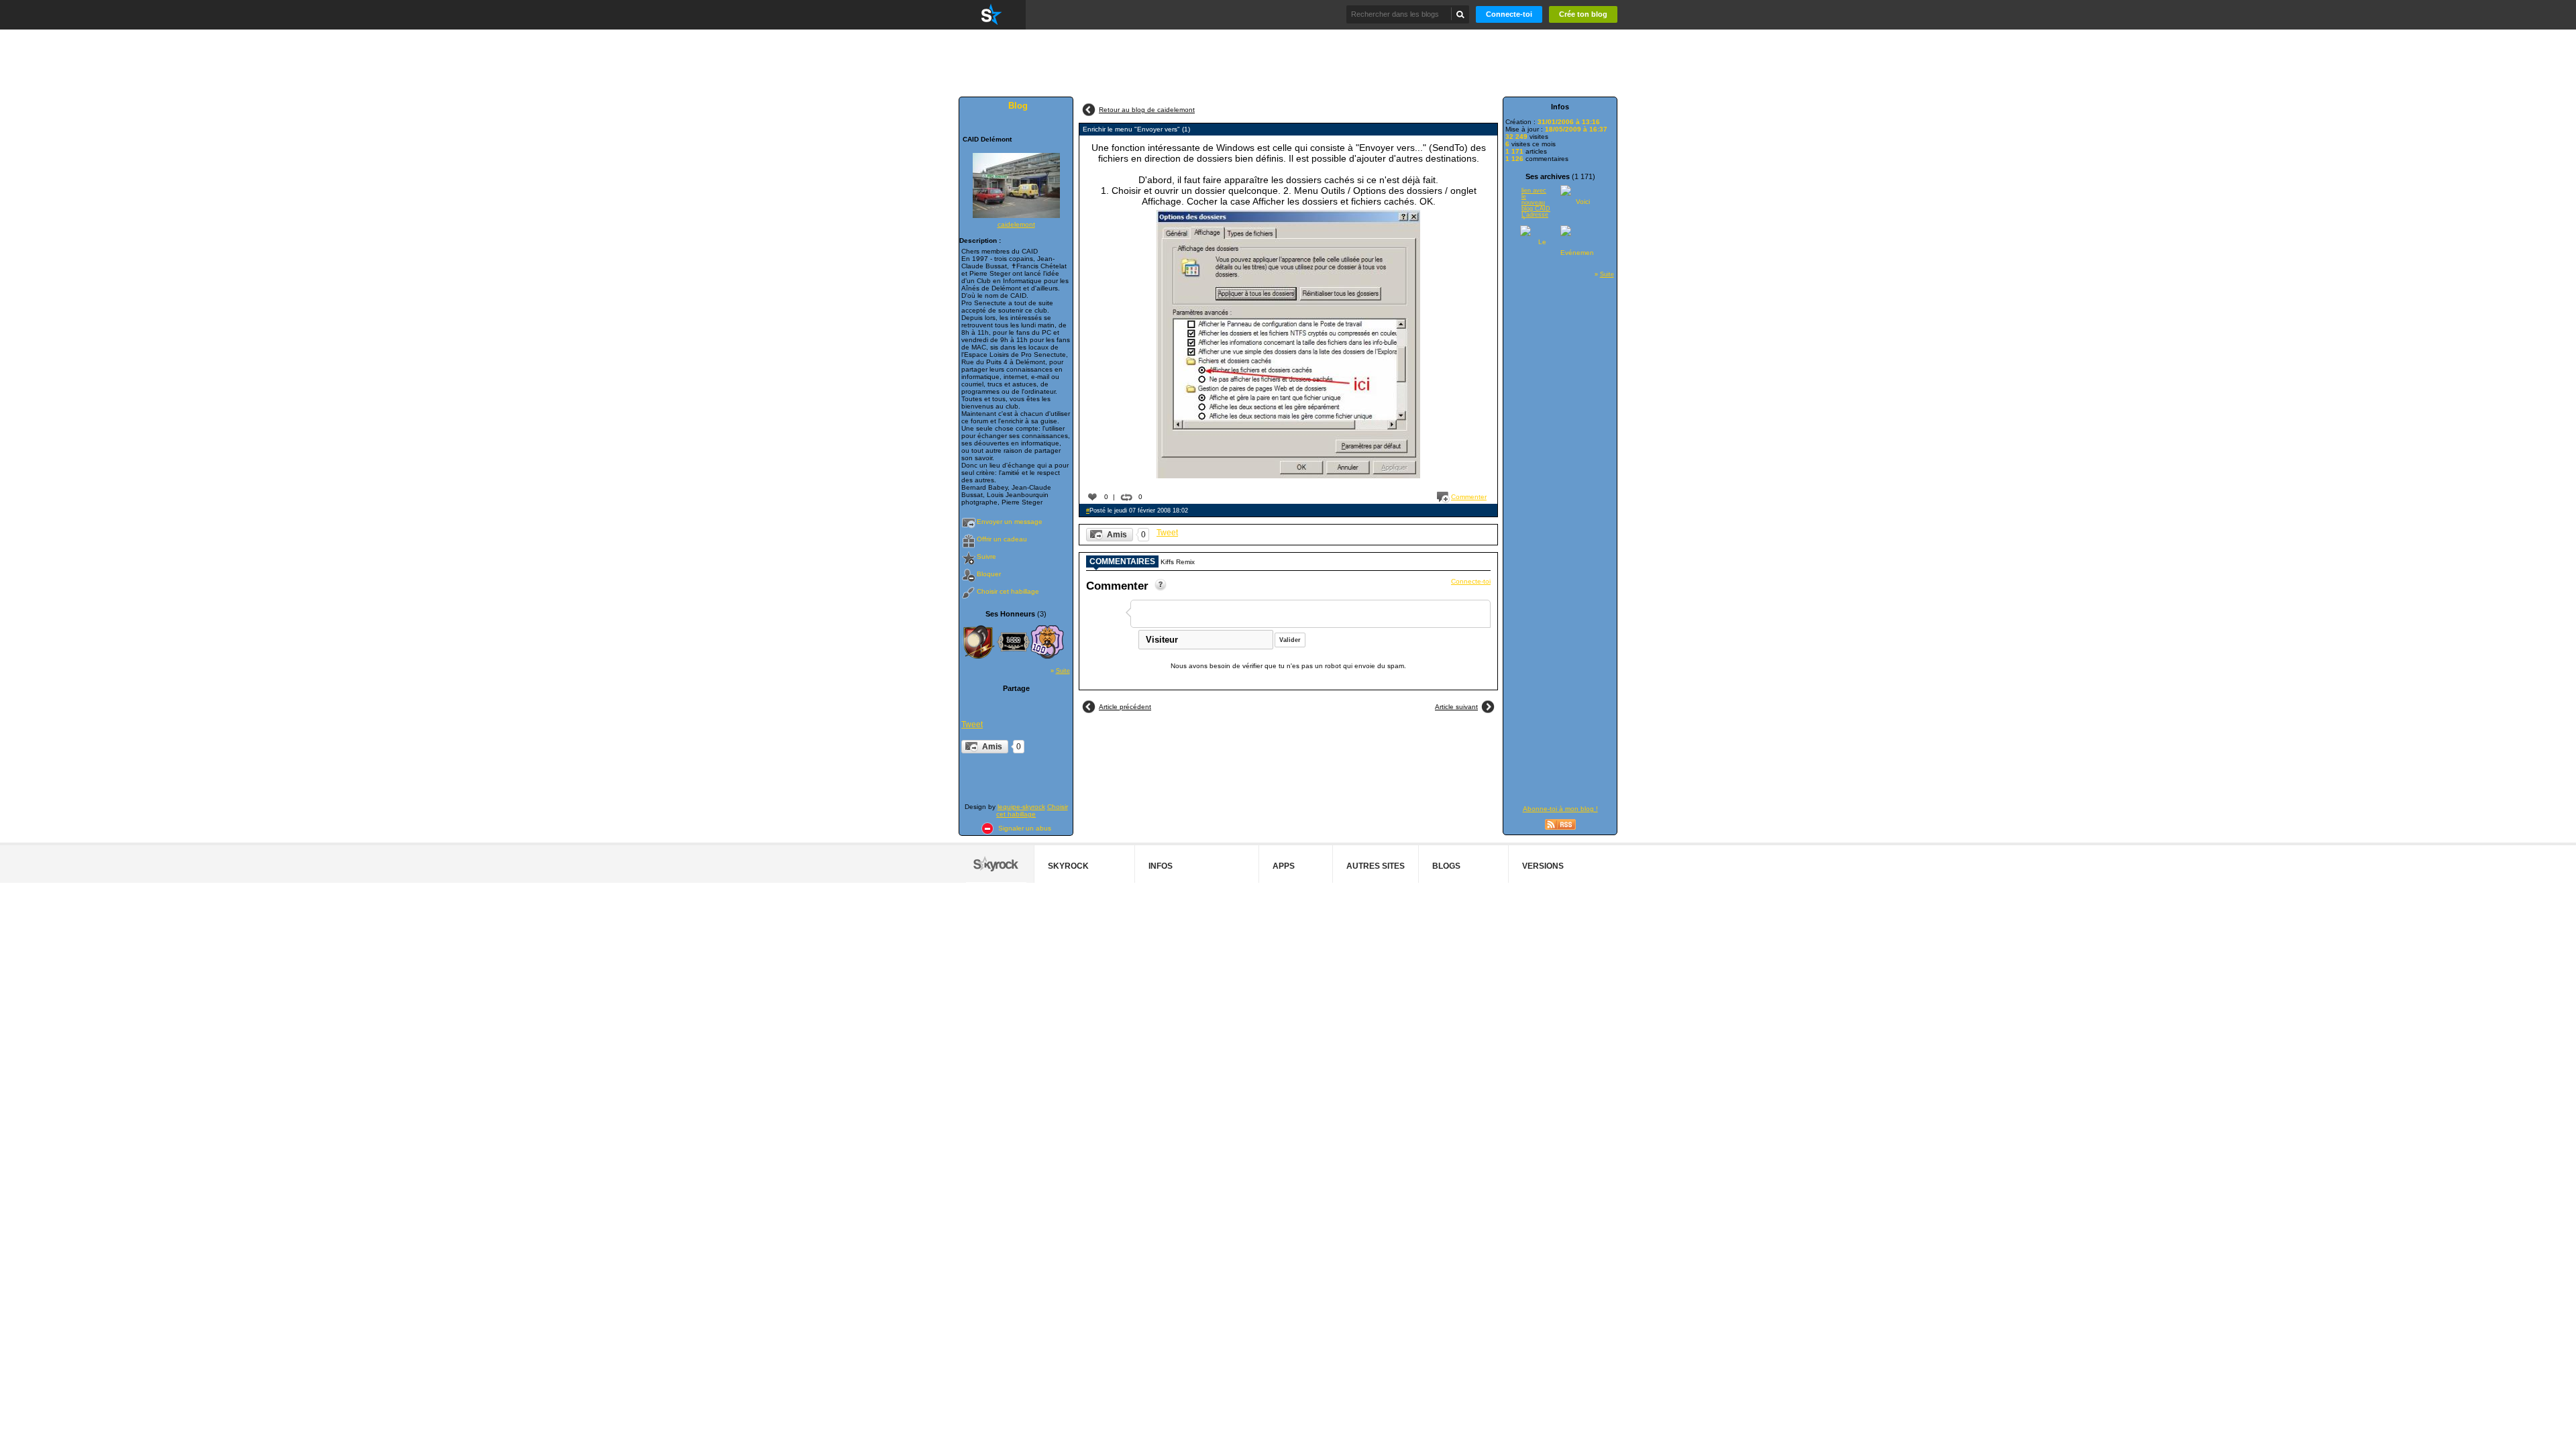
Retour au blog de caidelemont (1147, 110)
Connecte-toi (1509, 14)
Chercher (1461, 14)
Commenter (1469, 497)
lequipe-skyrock (1021, 807)
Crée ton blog (1583, 14)
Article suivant (1456, 707)
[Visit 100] (1047, 642)
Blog (1018, 106)
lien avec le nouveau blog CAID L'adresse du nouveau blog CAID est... (1536, 203)
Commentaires (1122, 561)
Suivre (986, 556)
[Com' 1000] (1014, 642)
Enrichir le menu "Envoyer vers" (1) (1136, 129)
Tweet (972, 724)
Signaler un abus (1025, 828)
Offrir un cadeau (1002, 539)
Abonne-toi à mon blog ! (1560, 809)
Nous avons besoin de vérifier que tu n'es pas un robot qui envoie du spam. (1288, 666)
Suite (1063, 671)
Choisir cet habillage (1008, 591)
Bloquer (989, 574)
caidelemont (1016, 224)
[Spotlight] (978, 642)
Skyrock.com (992, 15)
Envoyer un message (1010, 522)
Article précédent (1125, 707)
